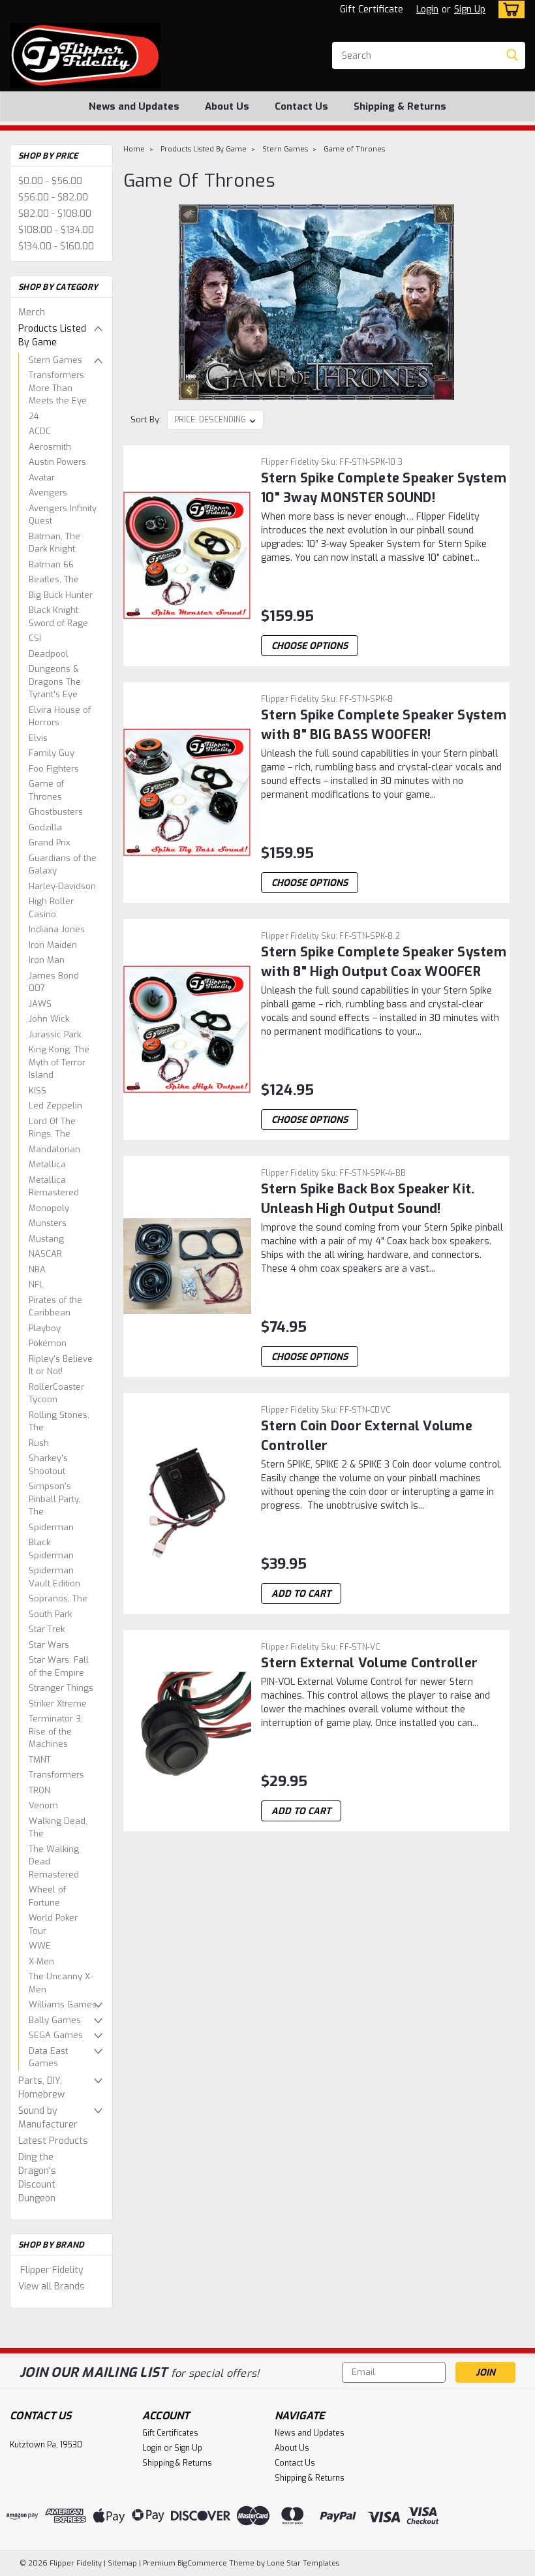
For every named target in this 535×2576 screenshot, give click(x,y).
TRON (39, 1790)
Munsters (48, 1223)
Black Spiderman (51, 1549)
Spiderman (51, 1527)
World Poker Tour (53, 1924)
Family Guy (52, 753)
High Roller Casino (51, 908)
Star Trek (47, 1629)
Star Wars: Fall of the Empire (59, 1666)
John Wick (49, 1019)
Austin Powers (57, 462)
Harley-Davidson (62, 886)
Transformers (56, 1775)
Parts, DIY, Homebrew (41, 2088)
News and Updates (134, 106)
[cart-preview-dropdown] (509, 9)
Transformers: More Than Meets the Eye (58, 388)
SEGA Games (56, 2035)
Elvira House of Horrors (60, 716)
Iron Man (47, 960)
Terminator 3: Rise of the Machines (56, 1731)
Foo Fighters (54, 769)
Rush (39, 1443)
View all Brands (52, 2286)
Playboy (45, 1328)
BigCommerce (202, 2563)
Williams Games (63, 2004)
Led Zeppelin (55, 1106)
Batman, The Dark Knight (54, 543)
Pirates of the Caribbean (55, 1307)
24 (34, 416)
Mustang (46, 1239)
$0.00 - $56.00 (50, 181)
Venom (43, 1805)
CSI (35, 638)
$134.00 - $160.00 (56, 246)
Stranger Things (61, 1688)
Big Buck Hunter (61, 595)
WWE (40, 1946)
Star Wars (49, 1645)
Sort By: (146, 419)
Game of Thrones (46, 790)
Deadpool (49, 654)
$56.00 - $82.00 (53, 197)
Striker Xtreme (58, 1704)
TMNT (40, 1760)
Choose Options (310, 646)
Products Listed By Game (52, 336)
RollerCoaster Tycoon (56, 1393)
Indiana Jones (57, 929)
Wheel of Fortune (47, 1896)
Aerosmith (50, 447)
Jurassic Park (55, 1034)
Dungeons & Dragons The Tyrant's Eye (55, 682)
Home (134, 149)
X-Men (41, 1961)
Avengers (48, 493)
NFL (36, 1284)
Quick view (188, 609)
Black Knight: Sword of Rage (58, 617)
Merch (32, 312)
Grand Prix (50, 842)
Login (427, 9)
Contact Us (301, 106)
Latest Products (53, 2141)
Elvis (38, 738)
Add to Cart (301, 1594)
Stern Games (55, 360)
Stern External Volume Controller (369, 1663)
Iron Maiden (53, 945)
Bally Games (55, 2020)
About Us (227, 106)
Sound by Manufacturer (48, 2118)
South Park (50, 1614)
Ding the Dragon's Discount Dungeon (37, 2178)
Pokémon (48, 1343)
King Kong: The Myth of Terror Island (59, 1062)
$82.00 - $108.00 (55, 214)
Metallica (47, 1164)
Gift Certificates (170, 2433)
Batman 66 (51, 564)
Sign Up (470, 9)
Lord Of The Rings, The (52, 1128)
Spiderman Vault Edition (54, 1577)
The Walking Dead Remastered (54, 1862)
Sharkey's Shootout (48, 1465)
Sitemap (122, 2563)
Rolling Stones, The (59, 1422)
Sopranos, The (58, 1598)
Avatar (42, 478)
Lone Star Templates (303, 2563)
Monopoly (49, 1208)
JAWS (40, 1004)
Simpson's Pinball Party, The (54, 1499)
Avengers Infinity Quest (63, 515)
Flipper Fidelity (52, 2270)
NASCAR (45, 1254)
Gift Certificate (372, 9)
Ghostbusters (56, 812)
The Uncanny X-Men (61, 1983)
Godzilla (45, 827)
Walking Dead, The (58, 1828)
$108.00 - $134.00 (56, 230)
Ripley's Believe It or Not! (61, 1365)
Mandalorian (54, 1149)
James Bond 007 (54, 982)
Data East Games (48, 2057)
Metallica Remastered (54, 1186)
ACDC (40, 431)
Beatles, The (54, 579)
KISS (38, 1091)
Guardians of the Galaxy (63, 865)
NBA (37, 1269)
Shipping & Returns (400, 106)
